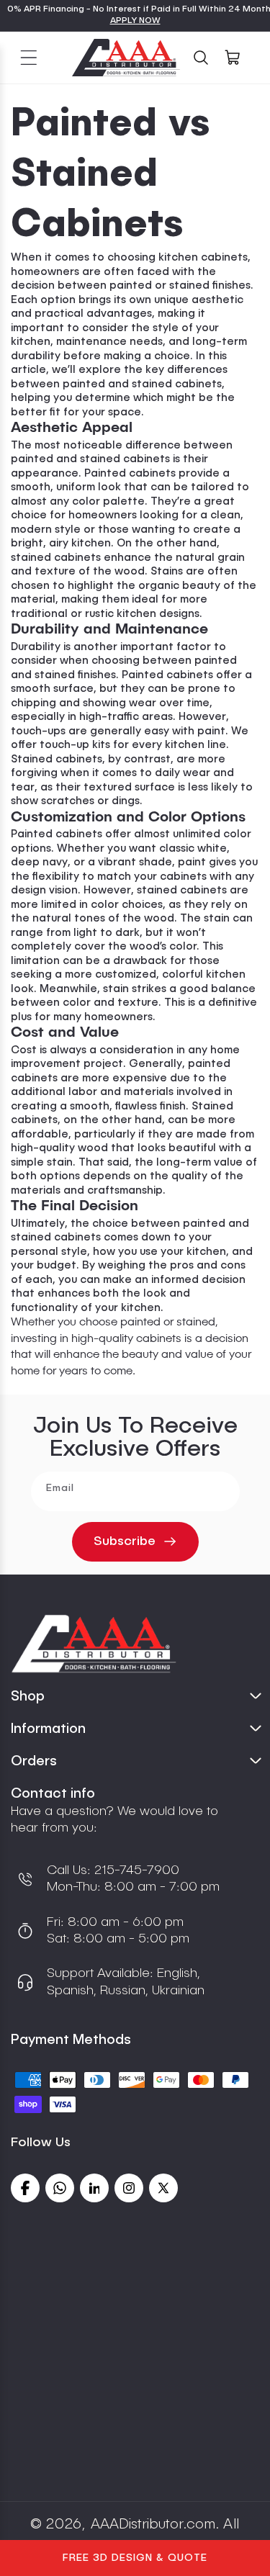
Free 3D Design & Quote (135, 2558)
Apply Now (135, 21)
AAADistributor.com (153, 2525)
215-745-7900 (135, 1870)
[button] (29, 58)
